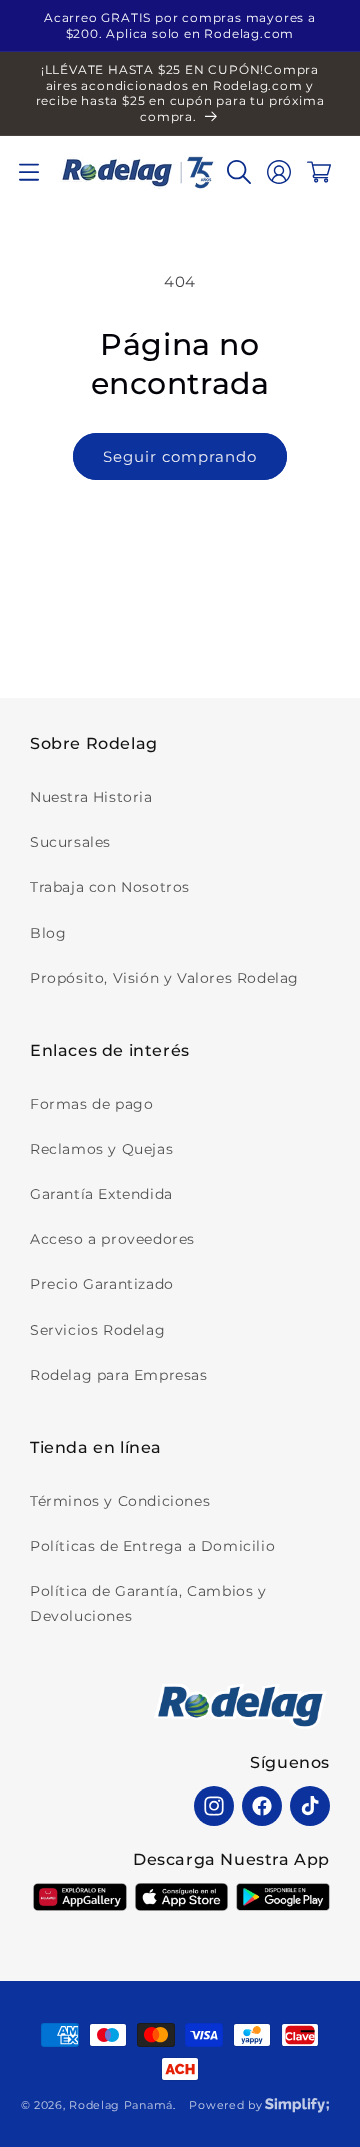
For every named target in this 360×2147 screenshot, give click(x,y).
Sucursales (70, 842)
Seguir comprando (180, 456)
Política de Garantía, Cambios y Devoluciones (148, 1603)
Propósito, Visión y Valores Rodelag (164, 978)
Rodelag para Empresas (119, 1375)
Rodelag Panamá (121, 2105)
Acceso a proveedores (112, 1239)
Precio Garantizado (102, 1284)
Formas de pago (91, 1104)
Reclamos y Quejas (101, 1149)
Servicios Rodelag (97, 1330)
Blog (48, 933)
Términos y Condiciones (120, 1501)
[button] (29, 172)
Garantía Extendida (101, 1194)
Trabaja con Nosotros (110, 887)
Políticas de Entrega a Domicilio (152, 1546)
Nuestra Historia (91, 797)
